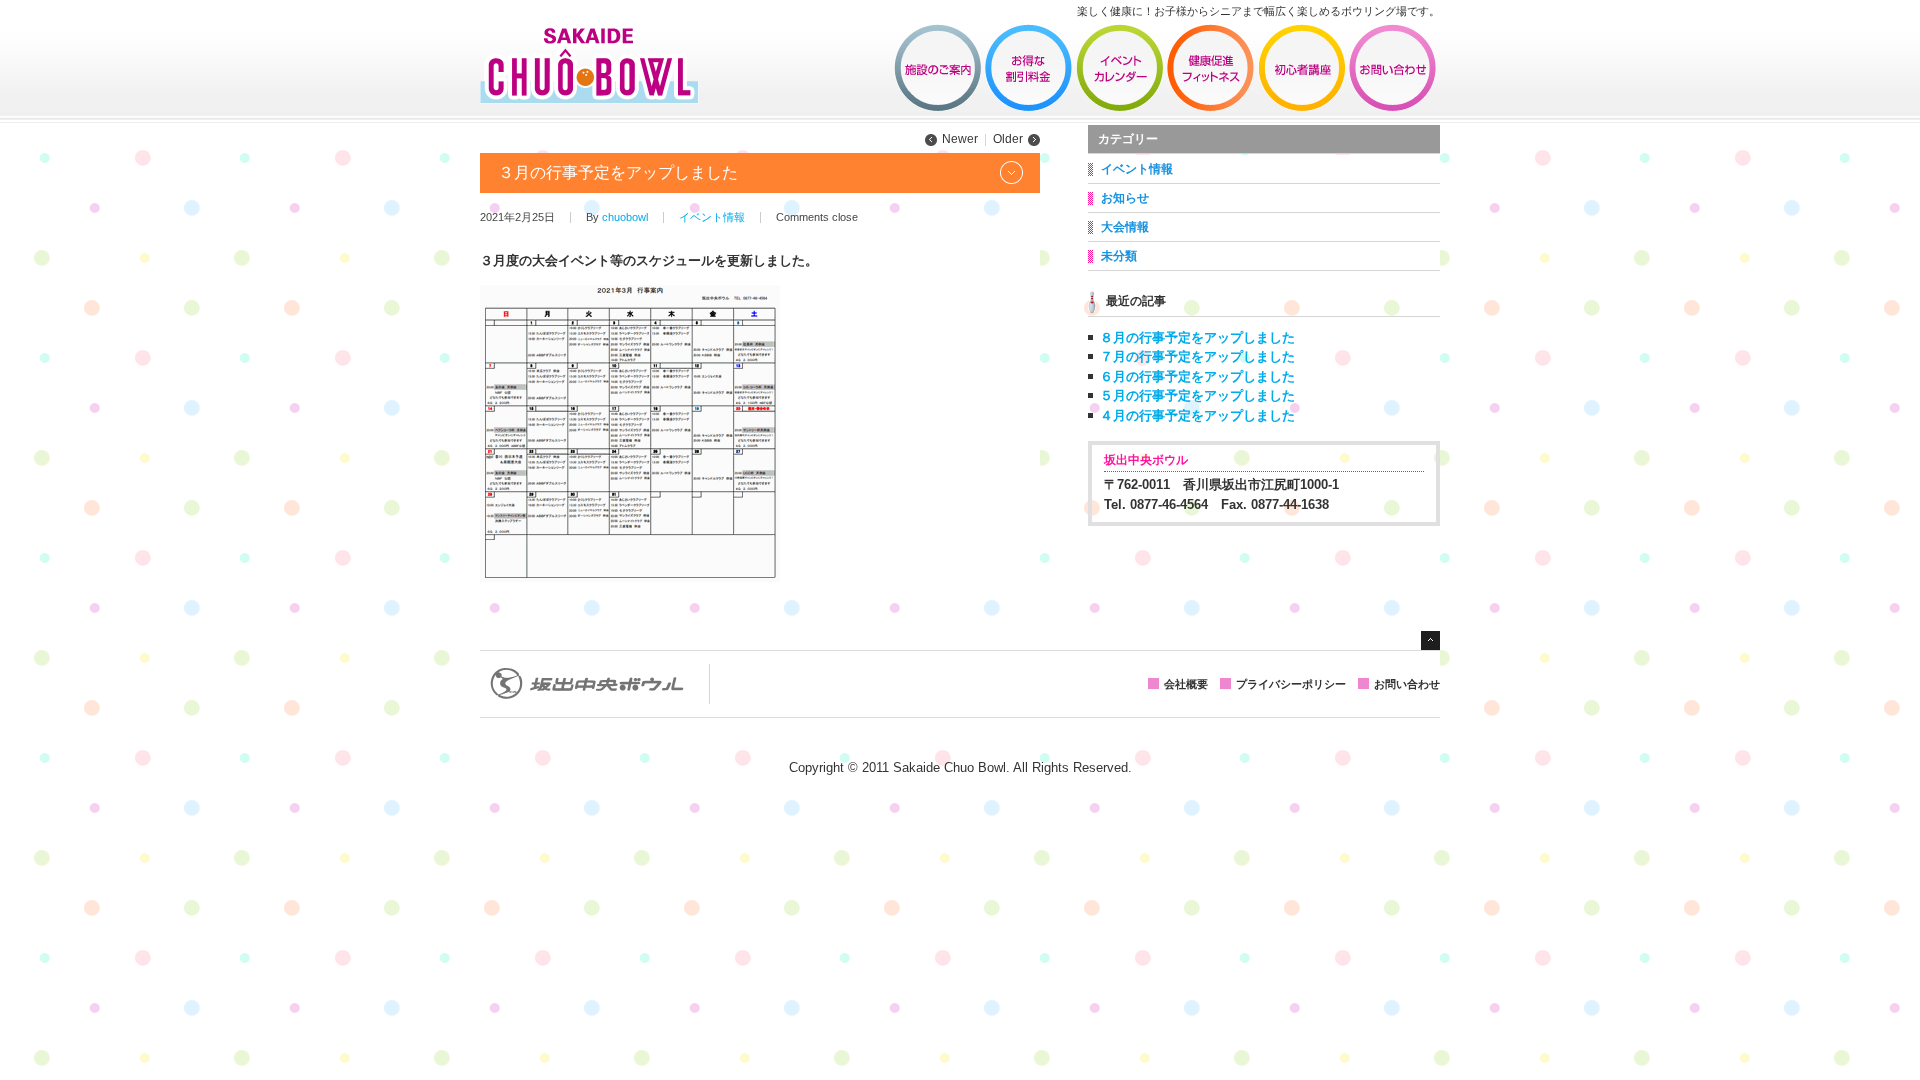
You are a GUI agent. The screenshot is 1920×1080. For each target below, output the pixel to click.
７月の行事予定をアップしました (1197, 356)
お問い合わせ (1393, 68)
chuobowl (625, 217)
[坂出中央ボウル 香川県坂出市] (589, 97)
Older (1008, 139)
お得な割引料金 (1029, 68)
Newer (960, 139)
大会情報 (1125, 227)
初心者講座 (1302, 68)
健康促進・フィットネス (1211, 68)
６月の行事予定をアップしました (1197, 376)
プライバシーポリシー (1291, 684)
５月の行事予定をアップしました (1197, 395)
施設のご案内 (938, 68)
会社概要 (1186, 684)
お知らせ (1125, 198)
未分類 (1119, 256)
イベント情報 (1120, 68)
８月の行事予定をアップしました (1197, 337)
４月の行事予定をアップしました (1197, 415)
